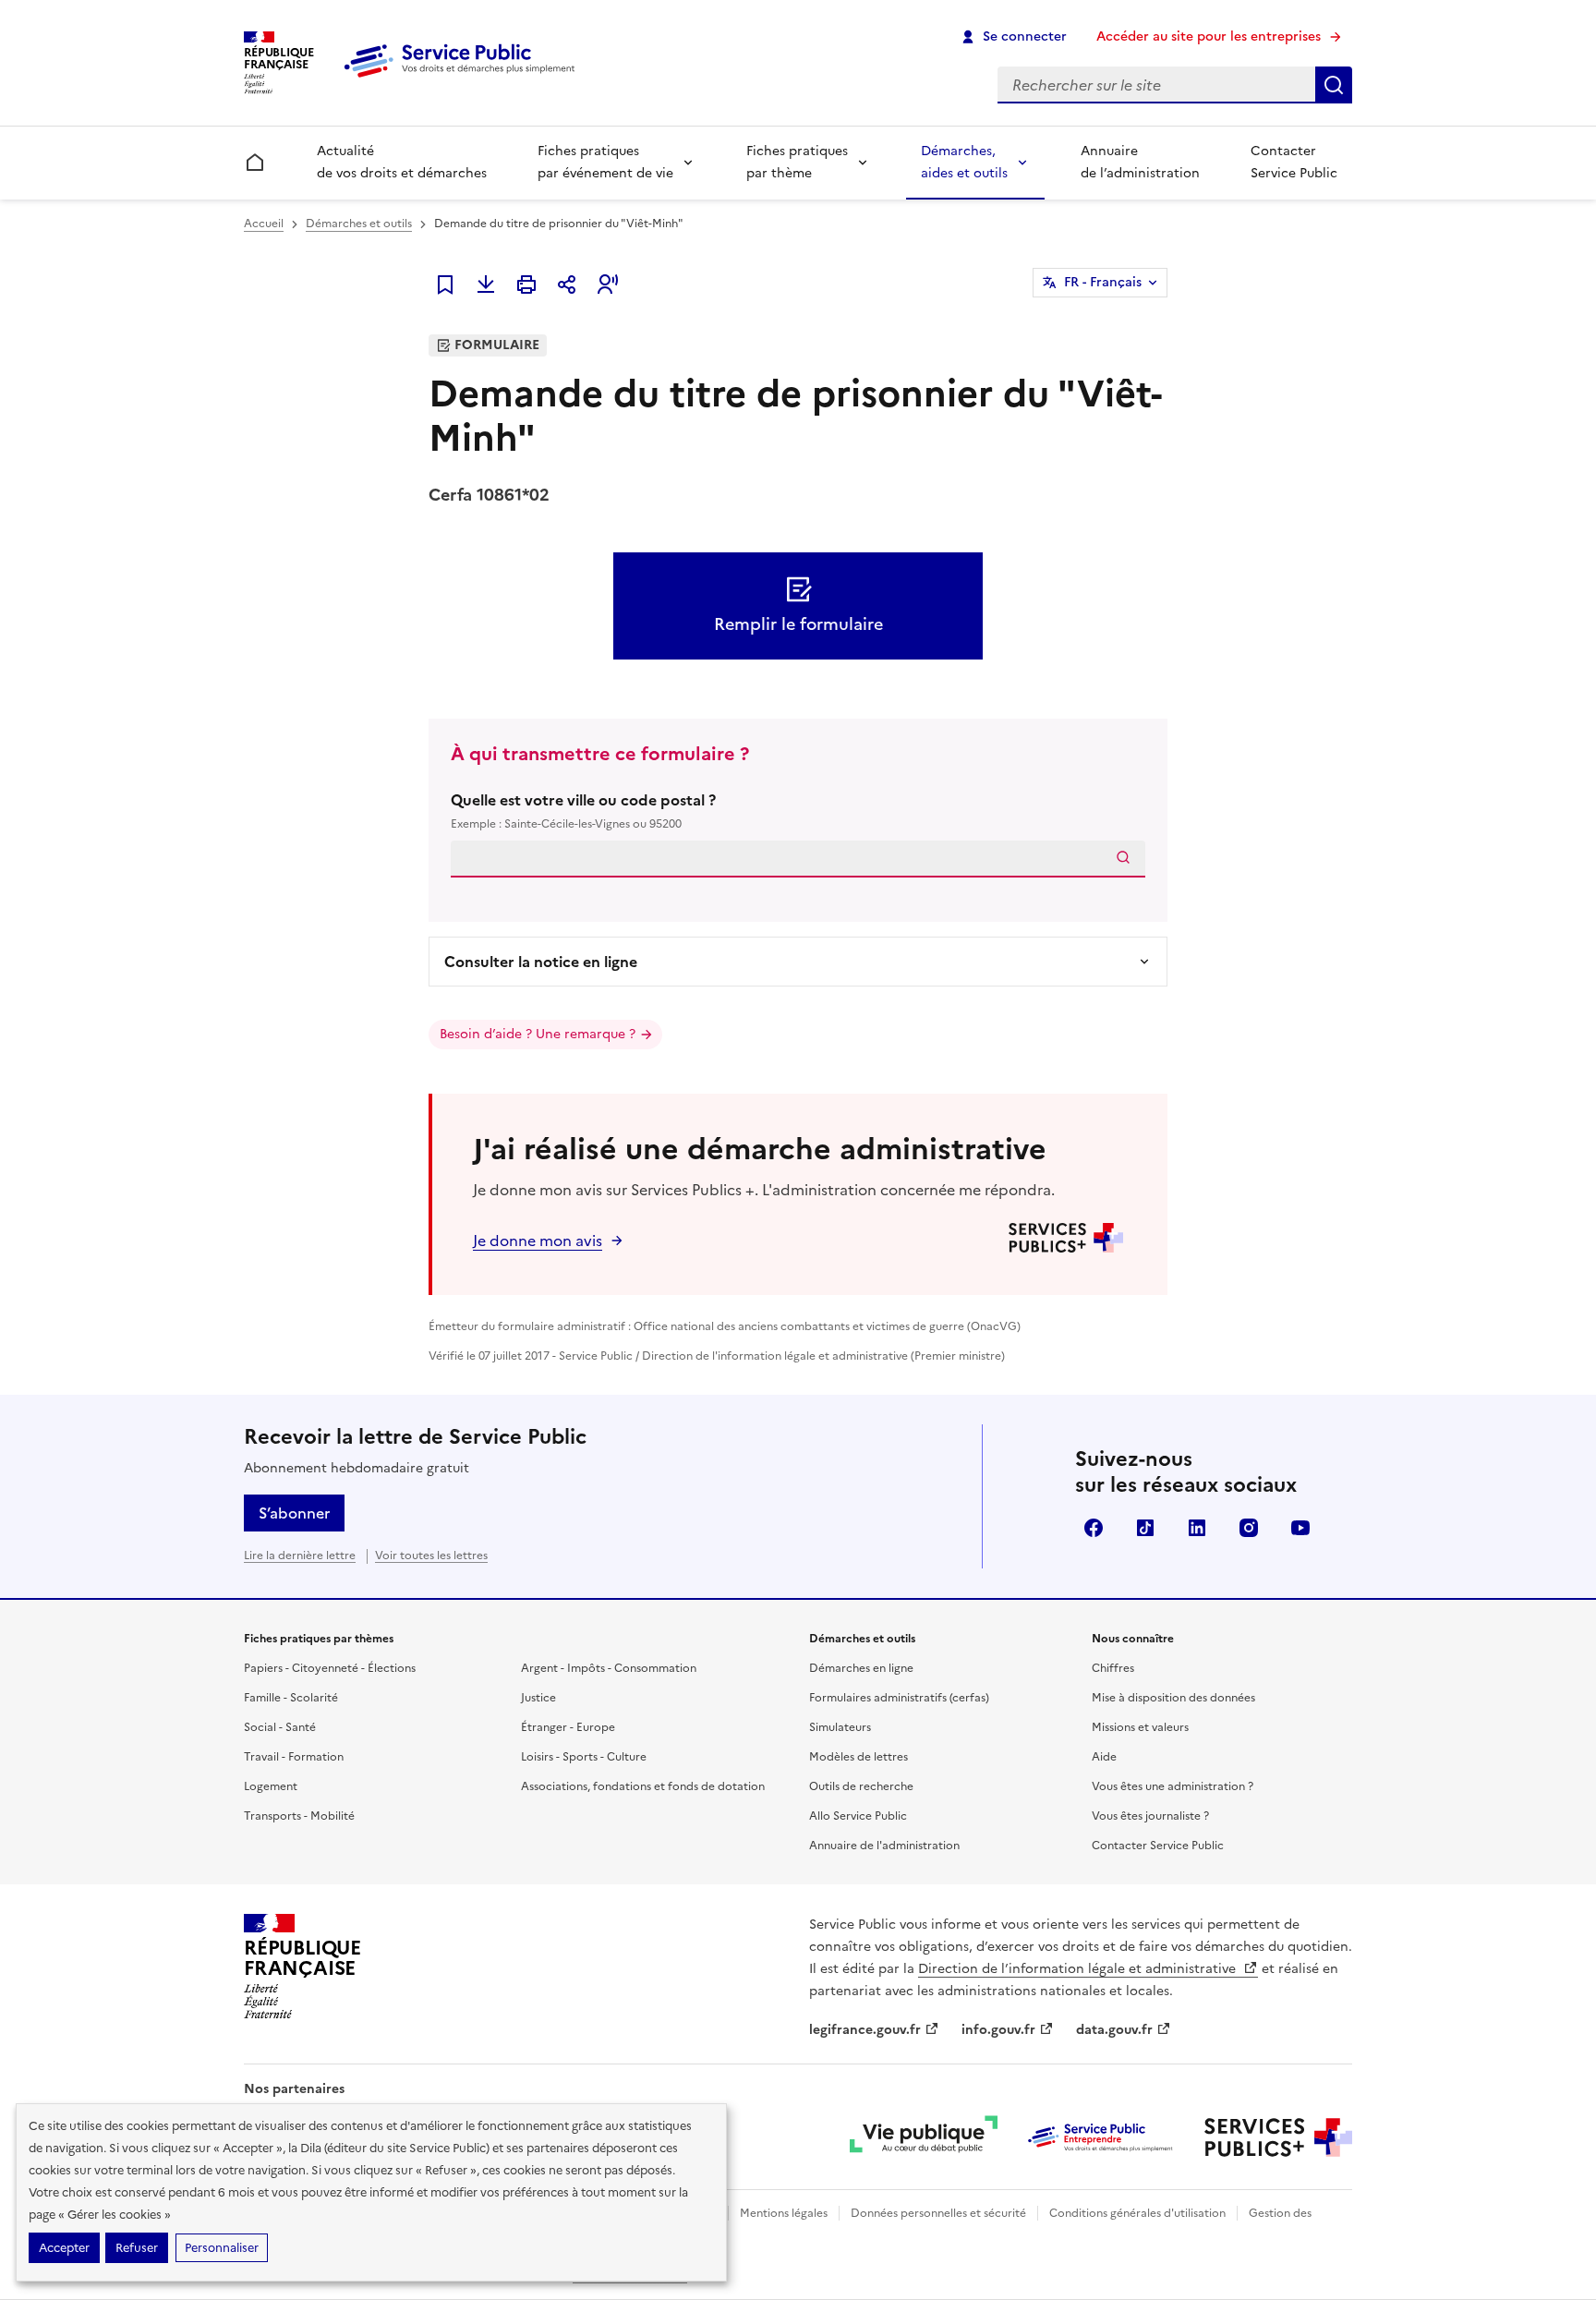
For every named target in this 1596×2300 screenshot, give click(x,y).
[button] (608, 284)
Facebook (1094, 1528)
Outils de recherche (861, 1786)
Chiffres (1113, 1668)
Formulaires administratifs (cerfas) (899, 1698)
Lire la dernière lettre (300, 1556)
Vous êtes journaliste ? (1150, 1816)
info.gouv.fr (998, 2030)
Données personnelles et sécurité (938, 2213)
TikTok (1145, 1528)
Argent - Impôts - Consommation (609, 1668)
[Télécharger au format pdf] (486, 284)
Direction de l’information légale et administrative (1079, 1969)
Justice (538, 1698)
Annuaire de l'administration (884, 1846)
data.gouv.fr (1114, 2030)
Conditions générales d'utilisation (1137, 2213)
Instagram (1249, 1528)
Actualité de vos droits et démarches (402, 162)
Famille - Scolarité (291, 1698)
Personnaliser (222, 2248)
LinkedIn (1197, 1528)
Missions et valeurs (1140, 1727)
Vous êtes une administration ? (1173, 1786)
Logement (271, 1786)
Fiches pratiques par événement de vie (605, 162)
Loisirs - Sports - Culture (584, 1757)
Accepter (64, 2248)
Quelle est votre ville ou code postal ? (583, 811)
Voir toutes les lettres (431, 1556)
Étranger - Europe (568, 1727)
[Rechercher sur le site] (1334, 85)
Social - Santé (280, 1727)
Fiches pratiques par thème (797, 162)
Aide (1104, 1757)
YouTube (1300, 1528)
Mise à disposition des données (1173, 1698)
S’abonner (294, 1513)
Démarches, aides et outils (964, 162)
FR (1103, 282)
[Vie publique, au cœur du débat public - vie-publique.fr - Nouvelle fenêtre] (924, 2137)
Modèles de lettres (858, 1757)
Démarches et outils (359, 224)
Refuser (137, 2248)
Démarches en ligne (861, 1668)
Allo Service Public (858, 1816)
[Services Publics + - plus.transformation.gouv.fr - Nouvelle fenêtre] (1278, 2137)
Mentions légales (784, 2213)
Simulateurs (840, 1727)
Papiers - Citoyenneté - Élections (330, 1668)
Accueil (264, 224)
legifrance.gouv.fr (865, 2030)
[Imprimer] (526, 284)
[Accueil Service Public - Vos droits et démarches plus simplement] (464, 79)
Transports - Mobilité (299, 1816)
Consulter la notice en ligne (541, 962)
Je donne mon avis (538, 1241)
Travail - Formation (294, 1757)
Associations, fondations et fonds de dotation (643, 1786)
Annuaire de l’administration (1140, 162)
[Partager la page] (567, 284)
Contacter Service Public (1294, 162)
